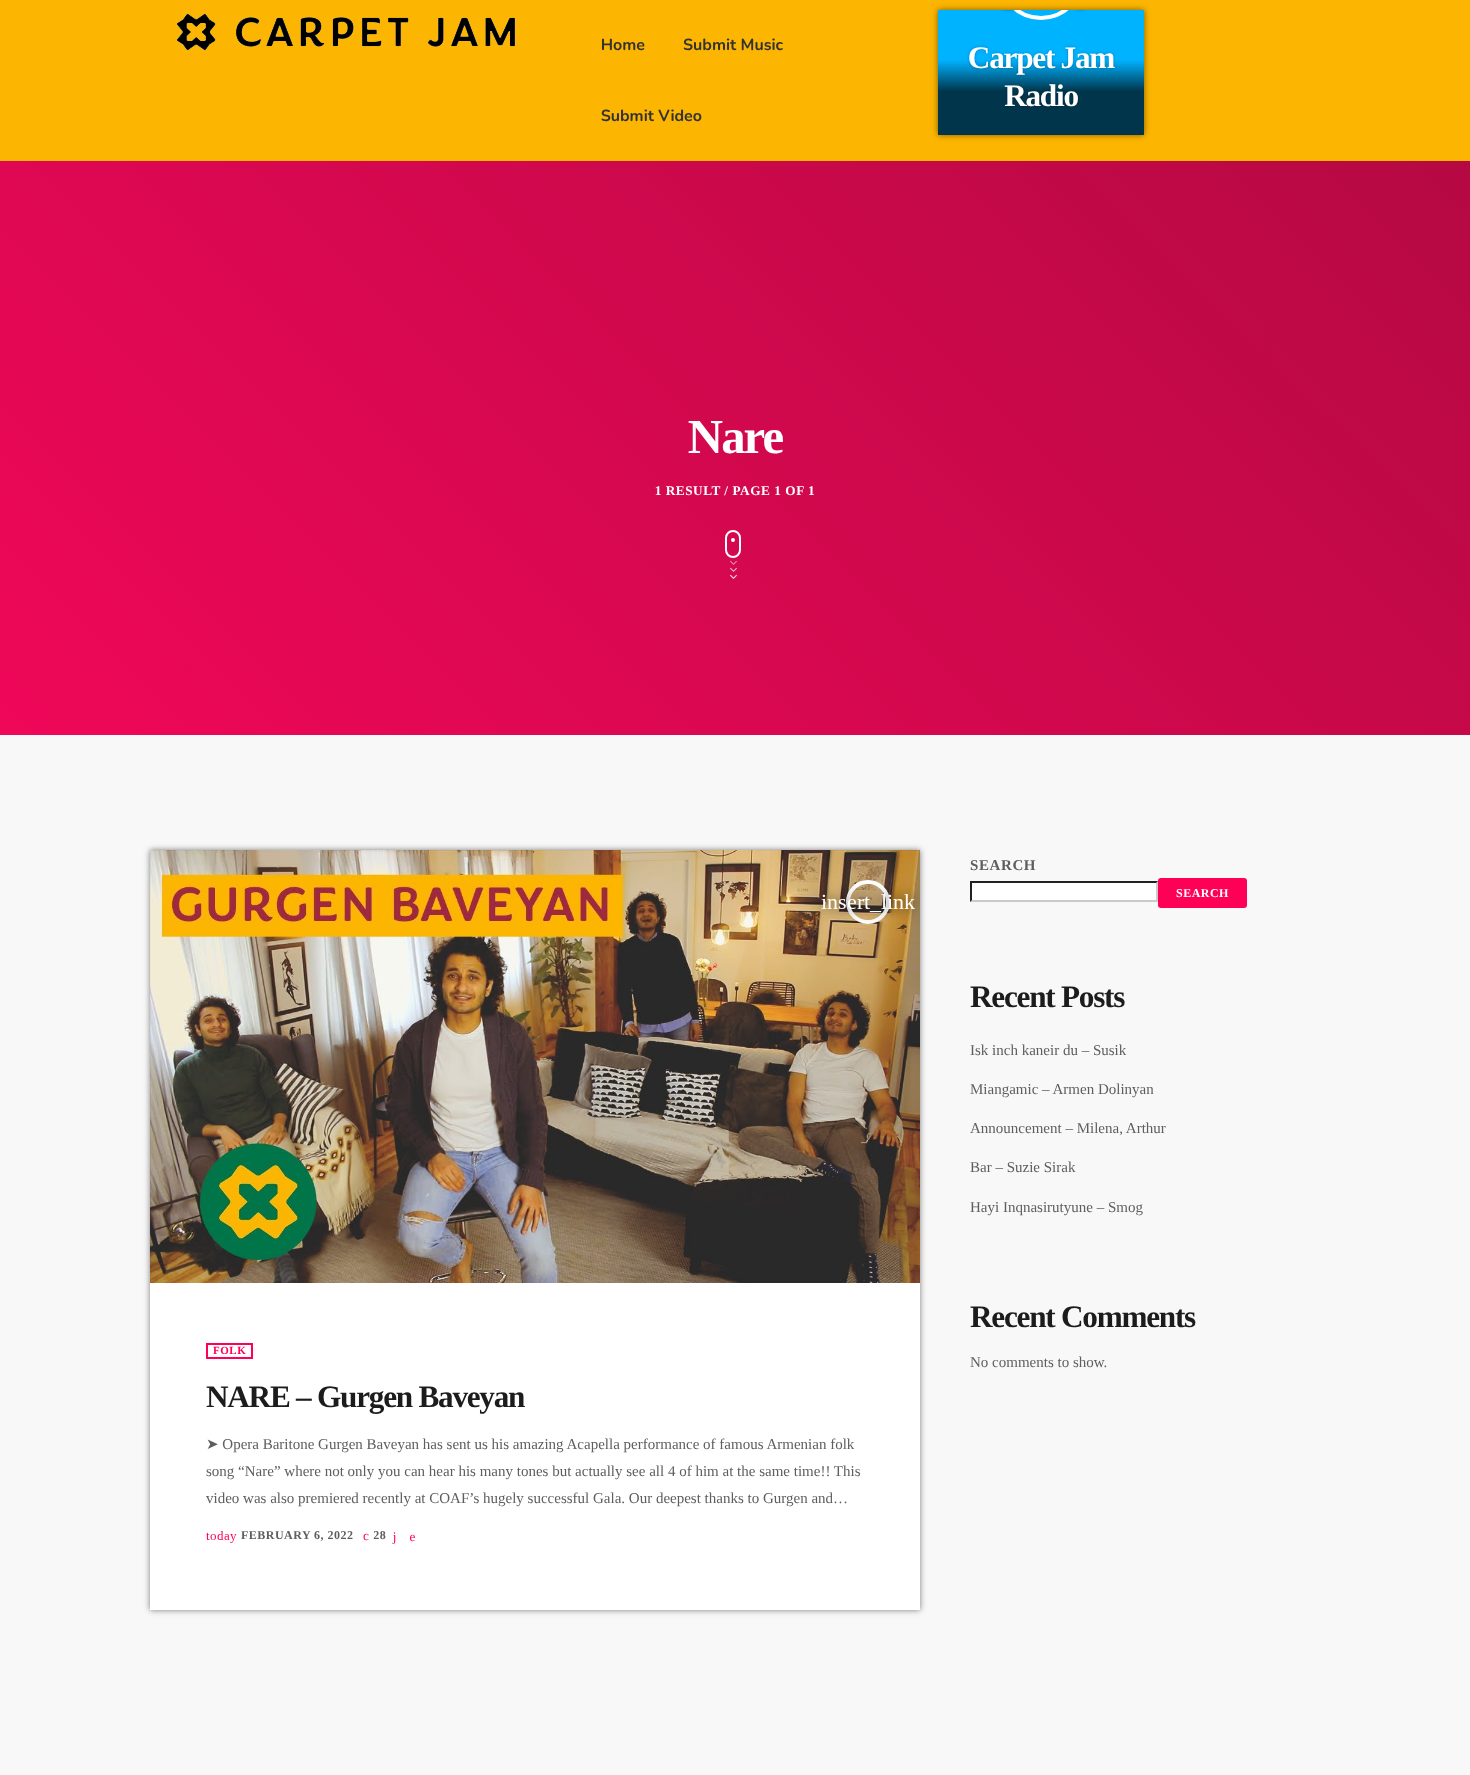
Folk (229, 1351)
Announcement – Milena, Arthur (1068, 1129)
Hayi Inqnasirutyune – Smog (1056, 1208)
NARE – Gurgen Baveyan (365, 1396)
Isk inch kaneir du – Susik (1048, 1051)
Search (1003, 866)
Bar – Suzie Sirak (1022, 1168)
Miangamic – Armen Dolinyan (1062, 1090)
